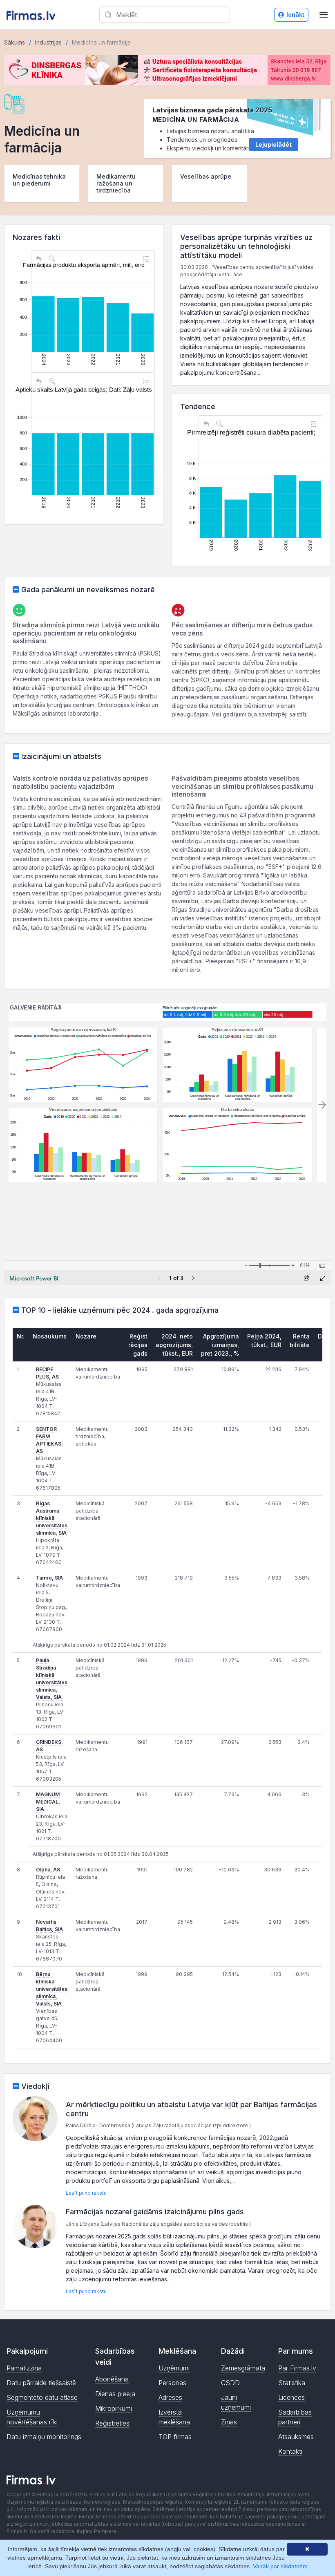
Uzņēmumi (174, 2368)
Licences (291, 2397)
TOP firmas (175, 2437)
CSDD (230, 2383)
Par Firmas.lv (297, 2368)
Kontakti (290, 2451)
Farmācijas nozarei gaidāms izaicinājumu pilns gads (155, 2212)
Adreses (170, 2397)
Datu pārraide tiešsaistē (41, 2383)
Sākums (15, 42)
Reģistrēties (112, 2423)
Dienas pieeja (115, 2394)
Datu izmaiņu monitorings (44, 2437)
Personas (172, 2383)
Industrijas (48, 42)
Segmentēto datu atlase (42, 2397)
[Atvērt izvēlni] (324, 15)
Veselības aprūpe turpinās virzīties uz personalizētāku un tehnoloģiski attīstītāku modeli (246, 246)
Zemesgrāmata (243, 2368)
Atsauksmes (296, 2437)
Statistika (292, 2383)
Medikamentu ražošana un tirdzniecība (116, 183)
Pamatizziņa (24, 2368)
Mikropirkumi (114, 2408)
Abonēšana (112, 2379)
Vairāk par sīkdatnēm (280, 2566)
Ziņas (229, 2422)
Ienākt (295, 15)
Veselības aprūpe (206, 176)
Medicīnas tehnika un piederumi (39, 180)
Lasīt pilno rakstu (86, 2193)
